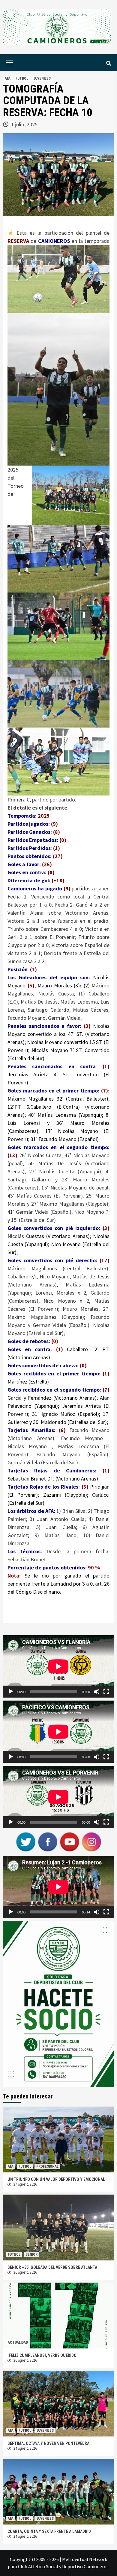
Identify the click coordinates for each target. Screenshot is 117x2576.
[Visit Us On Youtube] (69, 1841)
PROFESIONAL (47, 2166)
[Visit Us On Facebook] (48, 1841)
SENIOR (31, 2254)
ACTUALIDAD (18, 2342)
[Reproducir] (11, 1692)
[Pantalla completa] (106, 1692)
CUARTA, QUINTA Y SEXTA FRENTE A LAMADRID (49, 2531)
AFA (8, 78)
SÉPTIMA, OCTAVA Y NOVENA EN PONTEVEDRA (48, 2443)
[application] (58, 1666)
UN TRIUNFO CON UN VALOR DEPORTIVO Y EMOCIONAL (56, 2179)
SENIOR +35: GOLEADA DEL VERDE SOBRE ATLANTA (52, 2267)
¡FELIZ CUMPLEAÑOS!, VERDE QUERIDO (42, 2355)
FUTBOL (22, 78)
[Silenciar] (97, 1692)
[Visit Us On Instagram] (91, 1841)
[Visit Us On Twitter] (26, 1841)
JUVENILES (42, 78)
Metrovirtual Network (85, 2559)
